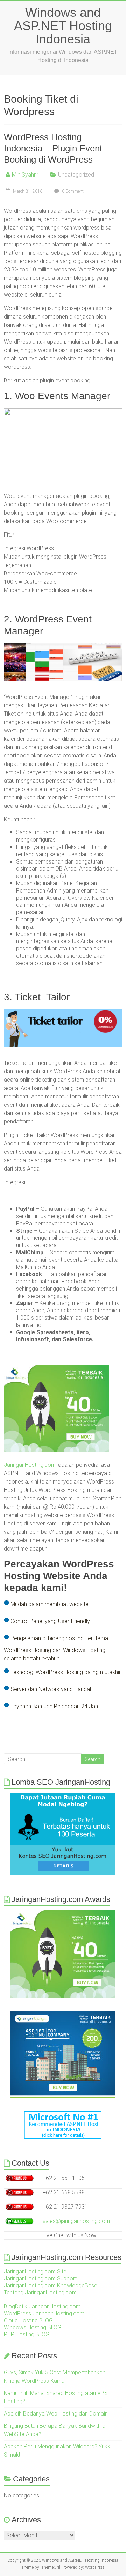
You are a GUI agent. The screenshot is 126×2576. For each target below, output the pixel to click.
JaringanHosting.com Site (35, 2272)
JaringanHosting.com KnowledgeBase (51, 2286)
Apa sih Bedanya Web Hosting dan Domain (56, 2414)
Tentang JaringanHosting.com (40, 2293)
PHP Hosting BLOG (27, 2334)
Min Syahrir (25, 175)
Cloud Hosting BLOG (28, 2320)
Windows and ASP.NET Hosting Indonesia (63, 26)
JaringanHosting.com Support (40, 2279)
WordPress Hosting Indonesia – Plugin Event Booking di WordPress (53, 148)
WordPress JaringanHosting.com (44, 2313)
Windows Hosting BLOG (33, 2327)
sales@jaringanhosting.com (76, 2221)
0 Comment (72, 191)
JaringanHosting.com (30, 1465)
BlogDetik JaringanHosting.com (42, 2306)
